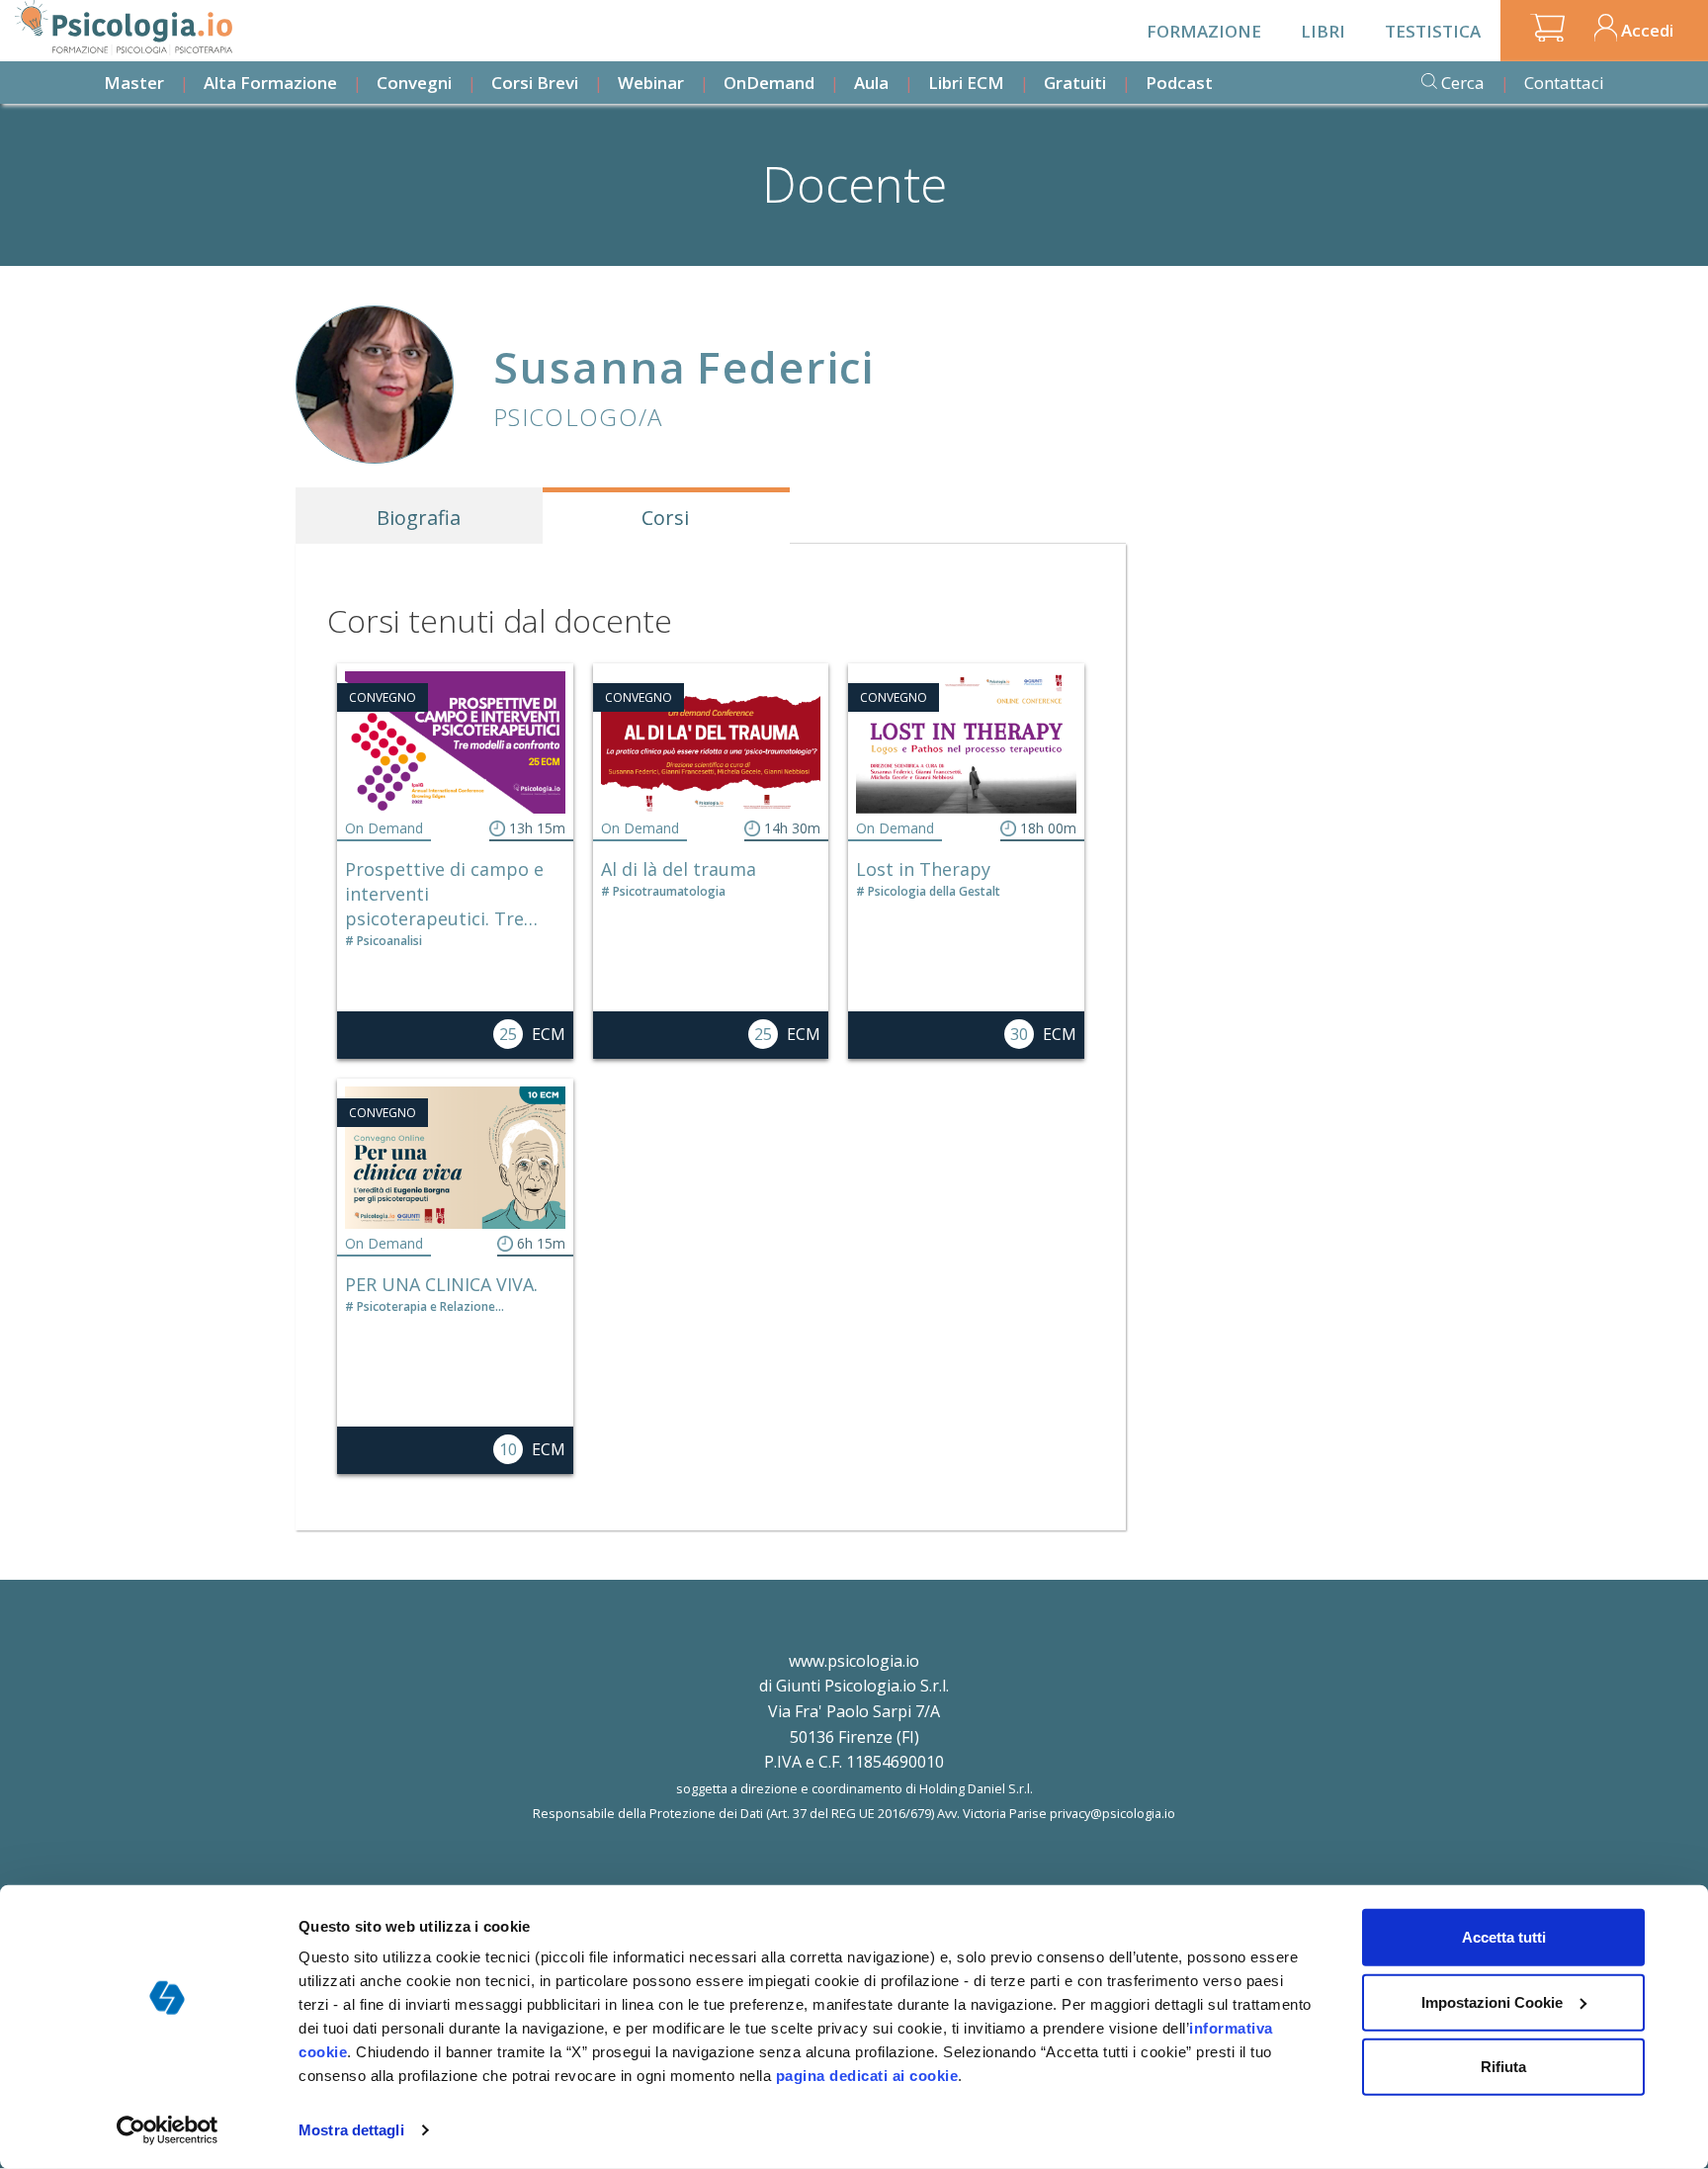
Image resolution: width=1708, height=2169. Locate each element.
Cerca (1463, 83)
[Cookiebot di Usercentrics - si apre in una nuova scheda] (168, 2130)
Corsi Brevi (535, 83)
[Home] (124, 28)
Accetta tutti (1504, 1937)
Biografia (419, 518)
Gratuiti (1075, 83)
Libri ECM (966, 83)
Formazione (1204, 31)
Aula (871, 83)
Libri (1323, 31)
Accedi (1647, 30)
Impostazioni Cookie (1492, 2001)
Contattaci (1564, 83)
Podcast (1179, 83)
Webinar (651, 83)
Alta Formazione (270, 83)
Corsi (665, 518)
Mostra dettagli (351, 2130)
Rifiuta (1503, 2067)
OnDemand (769, 83)
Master (134, 83)
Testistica (1433, 31)
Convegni (414, 83)
